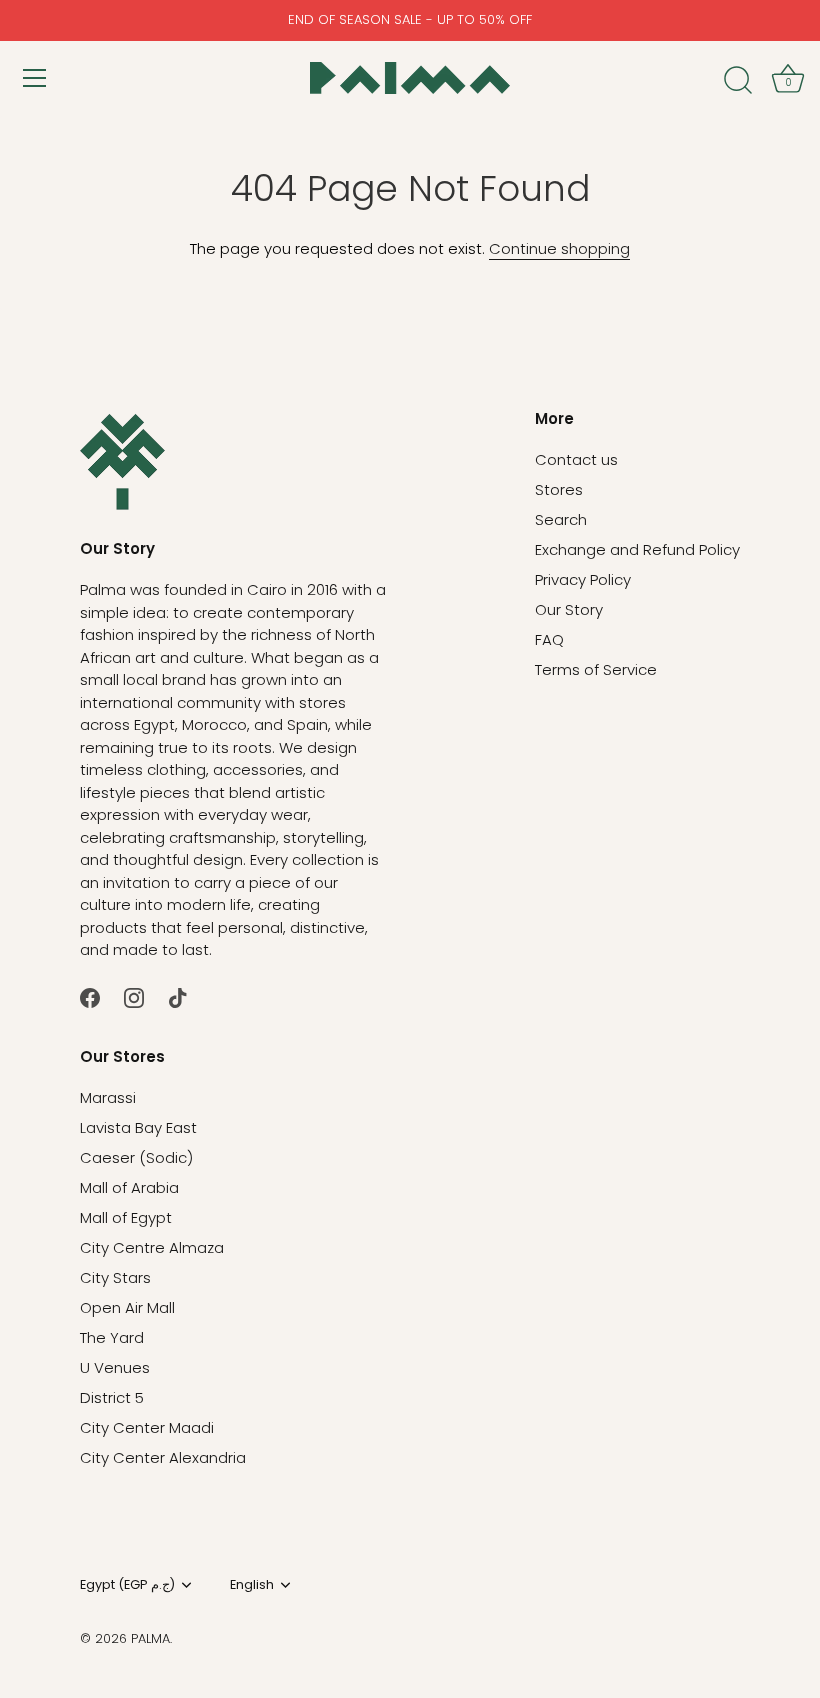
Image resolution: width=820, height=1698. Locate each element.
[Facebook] (90, 996)
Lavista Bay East (138, 1127)
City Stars (115, 1277)
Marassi (108, 1097)
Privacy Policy (583, 579)
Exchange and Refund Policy (637, 549)
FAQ (549, 639)
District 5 (112, 1397)
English (252, 1585)
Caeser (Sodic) (136, 1157)
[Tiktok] (178, 996)
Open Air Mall (127, 1307)
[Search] (738, 81)
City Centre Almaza (152, 1247)
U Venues (115, 1367)
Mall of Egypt (126, 1217)
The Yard (112, 1337)
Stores (559, 489)
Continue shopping (559, 248)
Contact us (576, 459)
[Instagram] (134, 996)
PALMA (150, 1638)
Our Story (569, 609)
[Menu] (35, 78)
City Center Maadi (147, 1427)
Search (561, 519)
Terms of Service (596, 669)
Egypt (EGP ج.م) (127, 1585)
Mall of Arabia (129, 1187)
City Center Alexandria (163, 1457)
